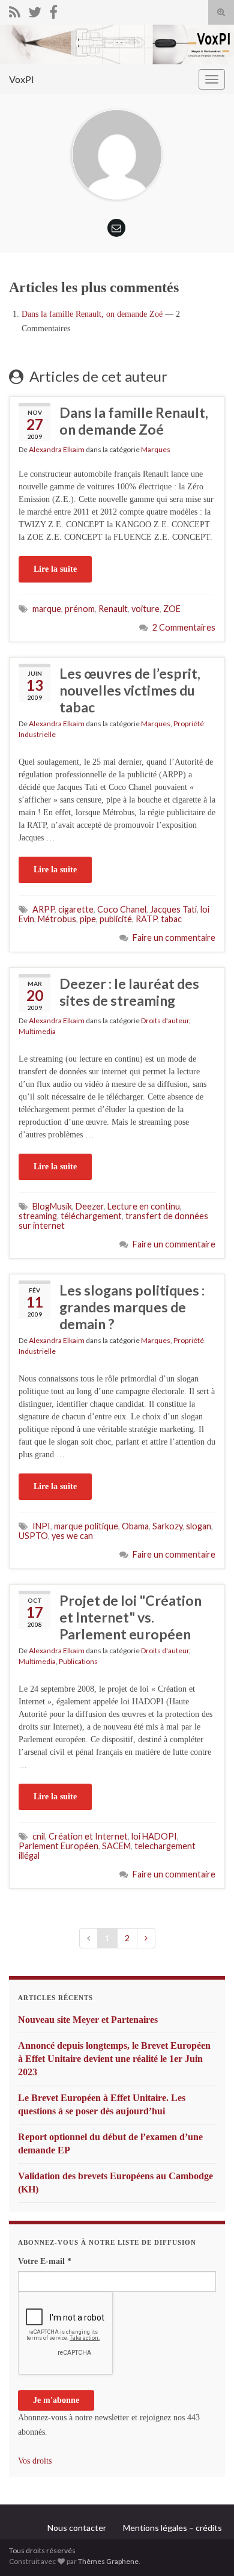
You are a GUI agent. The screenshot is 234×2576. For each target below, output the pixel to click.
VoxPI (22, 79)
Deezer (90, 1206)
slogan (199, 1526)
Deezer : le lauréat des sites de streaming (129, 992)
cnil (39, 1836)
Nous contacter (77, 2528)
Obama (135, 1526)
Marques (156, 449)
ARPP (43, 909)
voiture (145, 609)
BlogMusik (52, 1206)
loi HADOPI (154, 1836)
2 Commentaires (184, 627)
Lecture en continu (144, 1206)
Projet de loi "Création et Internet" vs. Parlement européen (130, 1617)
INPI (41, 1526)
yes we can (72, 1536)
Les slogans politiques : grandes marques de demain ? (132, 1307)
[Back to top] (207, 2549)
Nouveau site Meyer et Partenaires (88, 2020)
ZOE (172, 609)
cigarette (76, 909)
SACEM (116, 1846)
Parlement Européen (58, 1846)
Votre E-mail (45, 2261)
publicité (116, 919)
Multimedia (37, 1031)
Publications (78, 1661)
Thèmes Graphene (108, 2561)
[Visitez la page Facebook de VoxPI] (53, 10)
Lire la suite (55, 569)
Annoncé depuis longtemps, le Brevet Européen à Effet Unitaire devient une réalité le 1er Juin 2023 (114, 2059)
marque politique (86, 1526)
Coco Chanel (122, 909)
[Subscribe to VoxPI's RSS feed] (15, 10)
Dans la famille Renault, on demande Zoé (92, 314)
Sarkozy (167, 1526)
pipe (88, 919)
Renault (113, 609)
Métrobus (57, 919)
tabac (171, 919)
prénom (80, 609)
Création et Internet (88, 1836)
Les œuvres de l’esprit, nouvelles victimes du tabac (130, 690)
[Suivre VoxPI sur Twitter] (35, 10)
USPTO (33, 1536)
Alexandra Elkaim (57, 449)
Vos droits (35, 2461)
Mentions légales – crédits (172, 2528)
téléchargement (91, 1216)
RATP (146, 919)
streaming (38, 1216)
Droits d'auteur (165, 1020)
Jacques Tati (173, 909)
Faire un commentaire (174, 938)
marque (47, 609)
